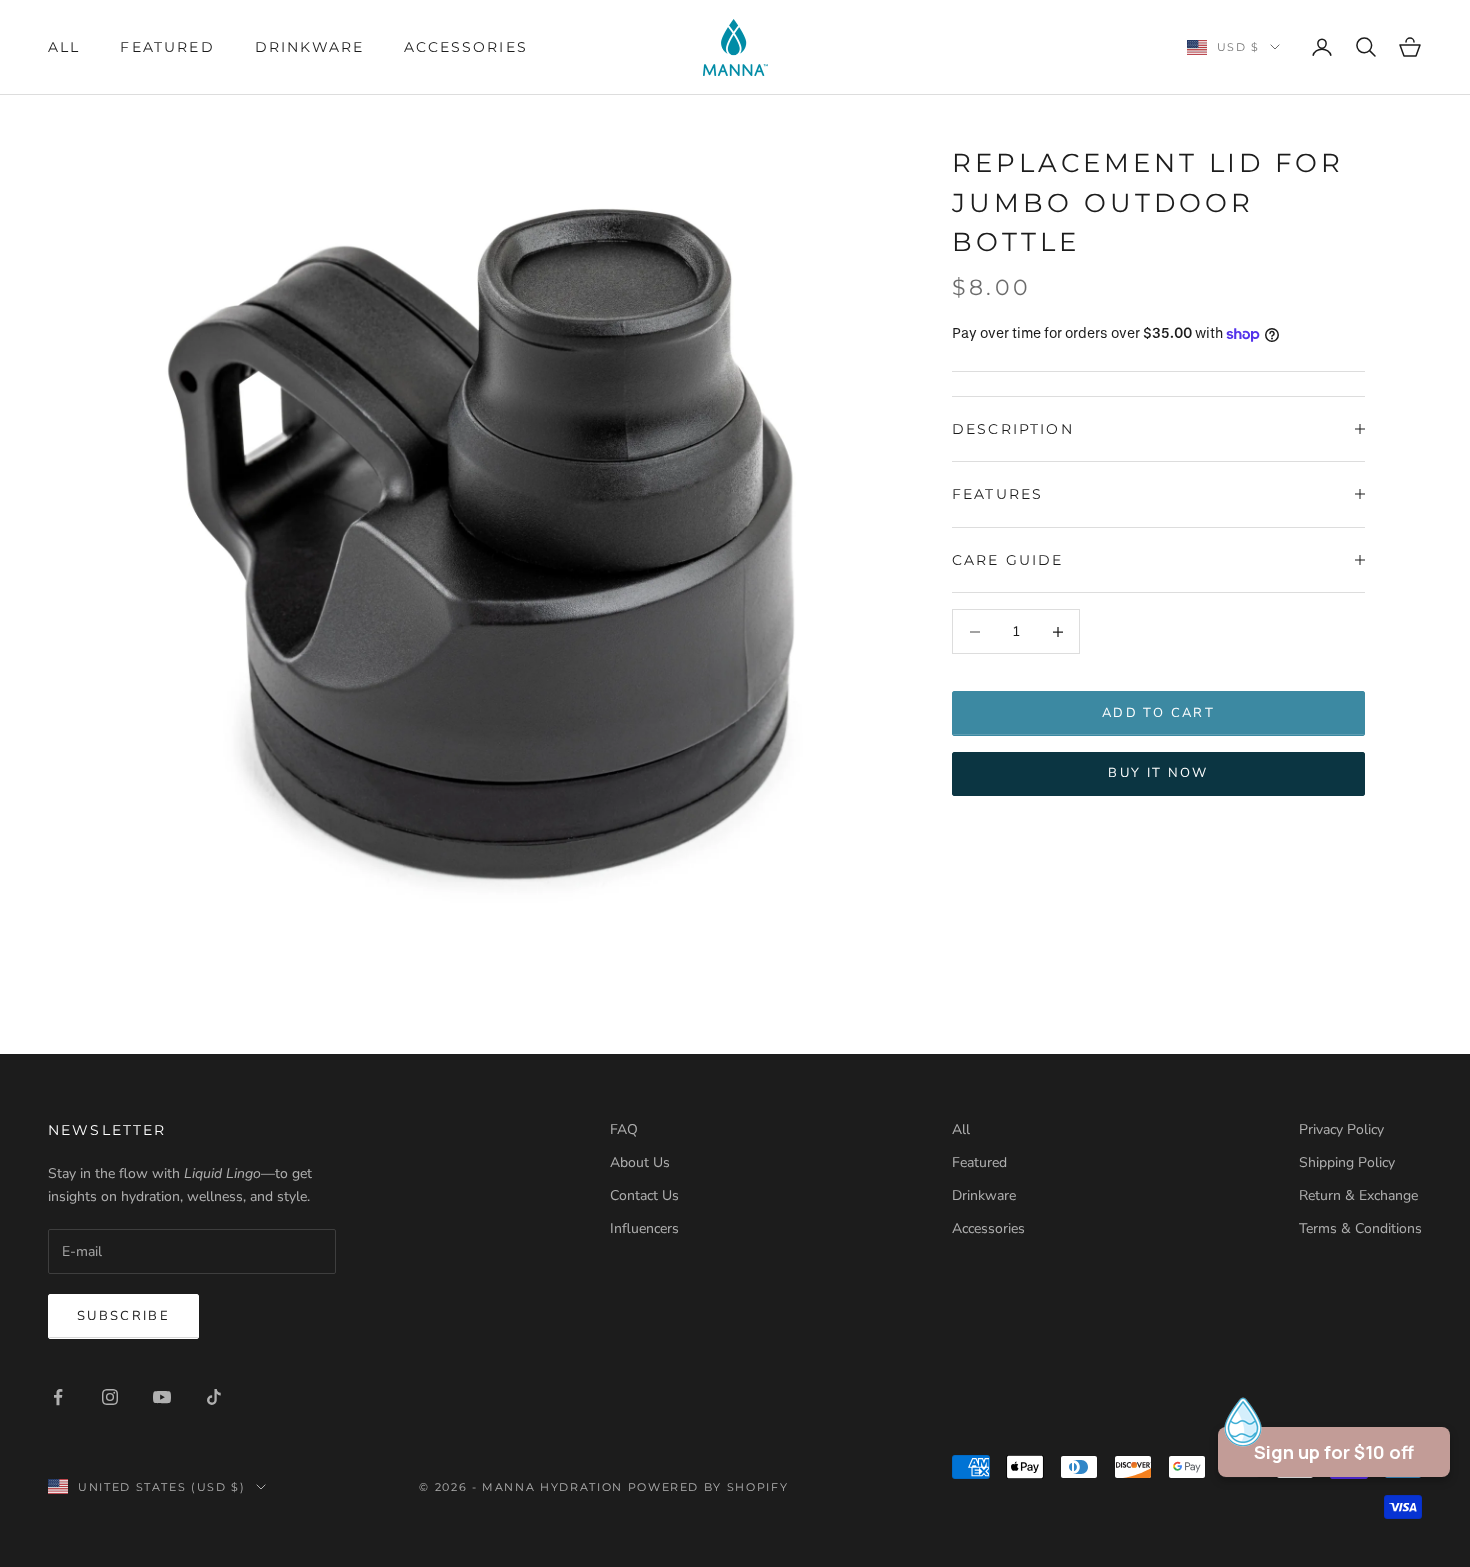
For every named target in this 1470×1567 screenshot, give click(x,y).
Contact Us (644, 1195)
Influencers (644, 1228)
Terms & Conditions (1360, 1228)
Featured (167, 47)
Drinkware (309, 47)
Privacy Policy (1341, 1129)
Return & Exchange (1358, 1195)
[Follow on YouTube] (162, 1397)
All (64, 47)
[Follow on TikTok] (214, 1397)
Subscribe (123, 1316)
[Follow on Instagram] (110, 1397)
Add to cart (1158, 713)
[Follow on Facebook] (58, 1397)
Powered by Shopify (708, 1487)
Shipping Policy (1347, 1162)
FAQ (624, 1129)
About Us (640, 1162)
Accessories (466, 47)
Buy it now (1158, 773)
